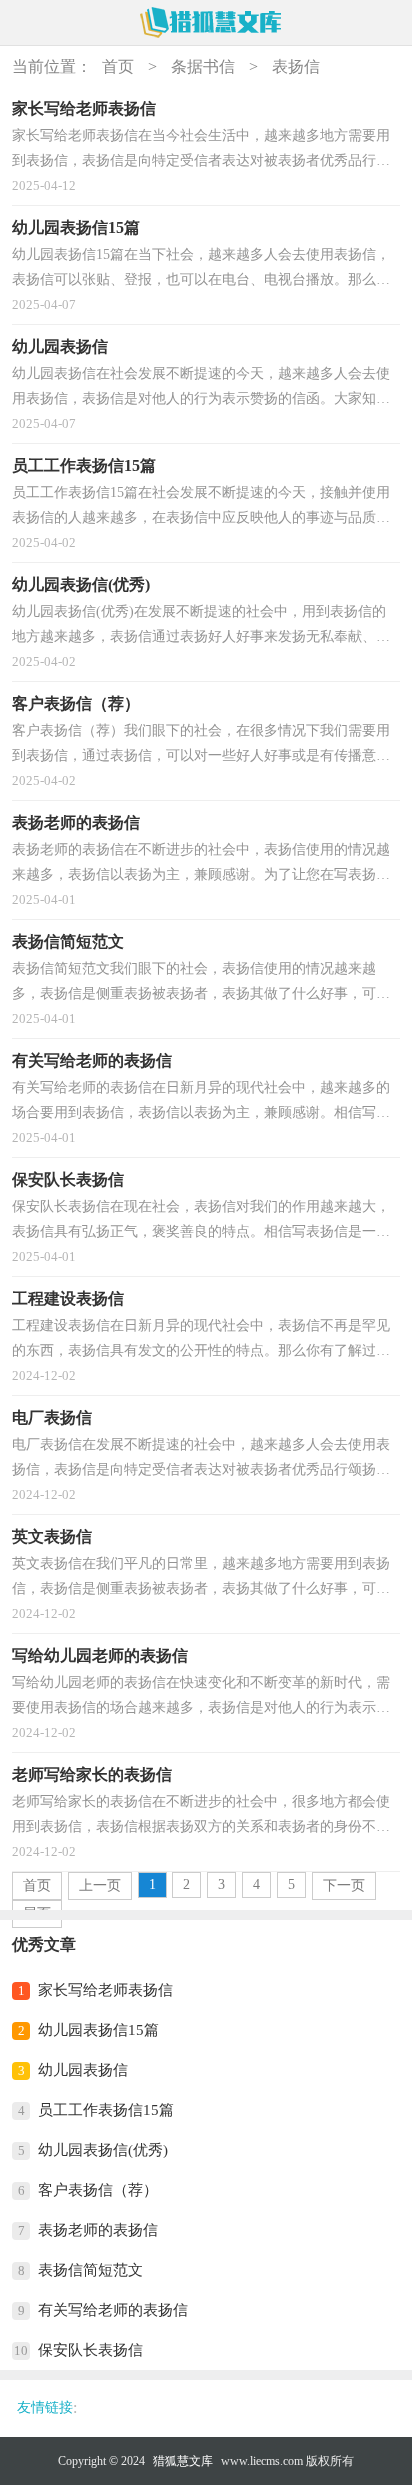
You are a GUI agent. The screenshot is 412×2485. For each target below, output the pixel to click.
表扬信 (296, 66)
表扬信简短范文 (90, 2270)
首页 (118, 66)
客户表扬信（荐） (98, 2190)
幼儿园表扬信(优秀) (103, 2150)
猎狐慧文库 (183, 2461)
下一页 (344, 1885)
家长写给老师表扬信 (105, 1990)
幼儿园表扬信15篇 (98, 2030)
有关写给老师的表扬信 (113, 2310)
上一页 (100, 1885)
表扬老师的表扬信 (98, 2230)
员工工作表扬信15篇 (106, 2110)
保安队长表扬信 (90, 2350)
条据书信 (203, 66)
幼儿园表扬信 (83, 2070)
